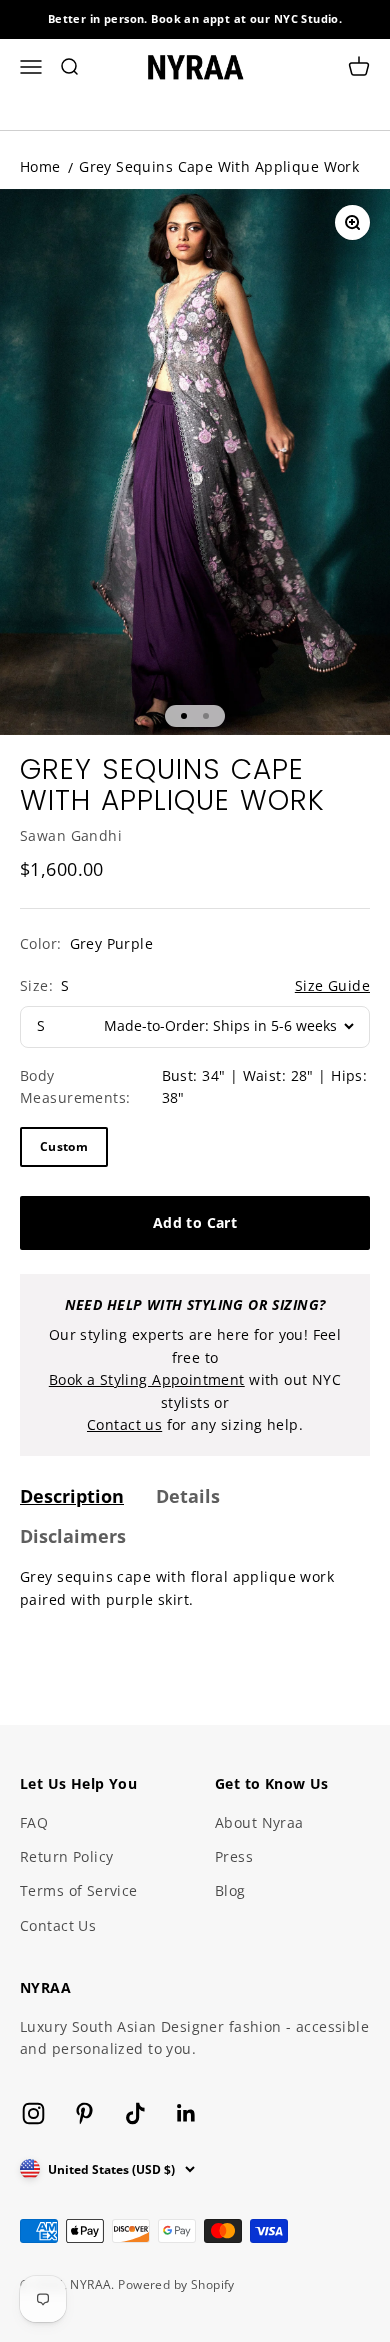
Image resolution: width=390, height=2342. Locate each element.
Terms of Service (79, 1890)
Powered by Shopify (176, 2284)
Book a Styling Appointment (147, 1379)
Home (40, 166)
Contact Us (58, 1925)
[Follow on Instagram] (33, 2113)
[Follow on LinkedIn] (186, 2113)
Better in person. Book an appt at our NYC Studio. (195, 18)
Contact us (124, 1424)
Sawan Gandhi (71, 835)
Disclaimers (73, 1536)
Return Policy (66, 1856)
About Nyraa (259, 1822)
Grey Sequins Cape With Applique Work (219, 166)
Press (234, 1856)
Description (72, 1496)
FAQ (34, 1822)
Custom (64, 1146)
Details (188, 1496)
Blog (230, 1890)
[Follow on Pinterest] (84, 2113)
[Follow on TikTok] (135, 2113)
